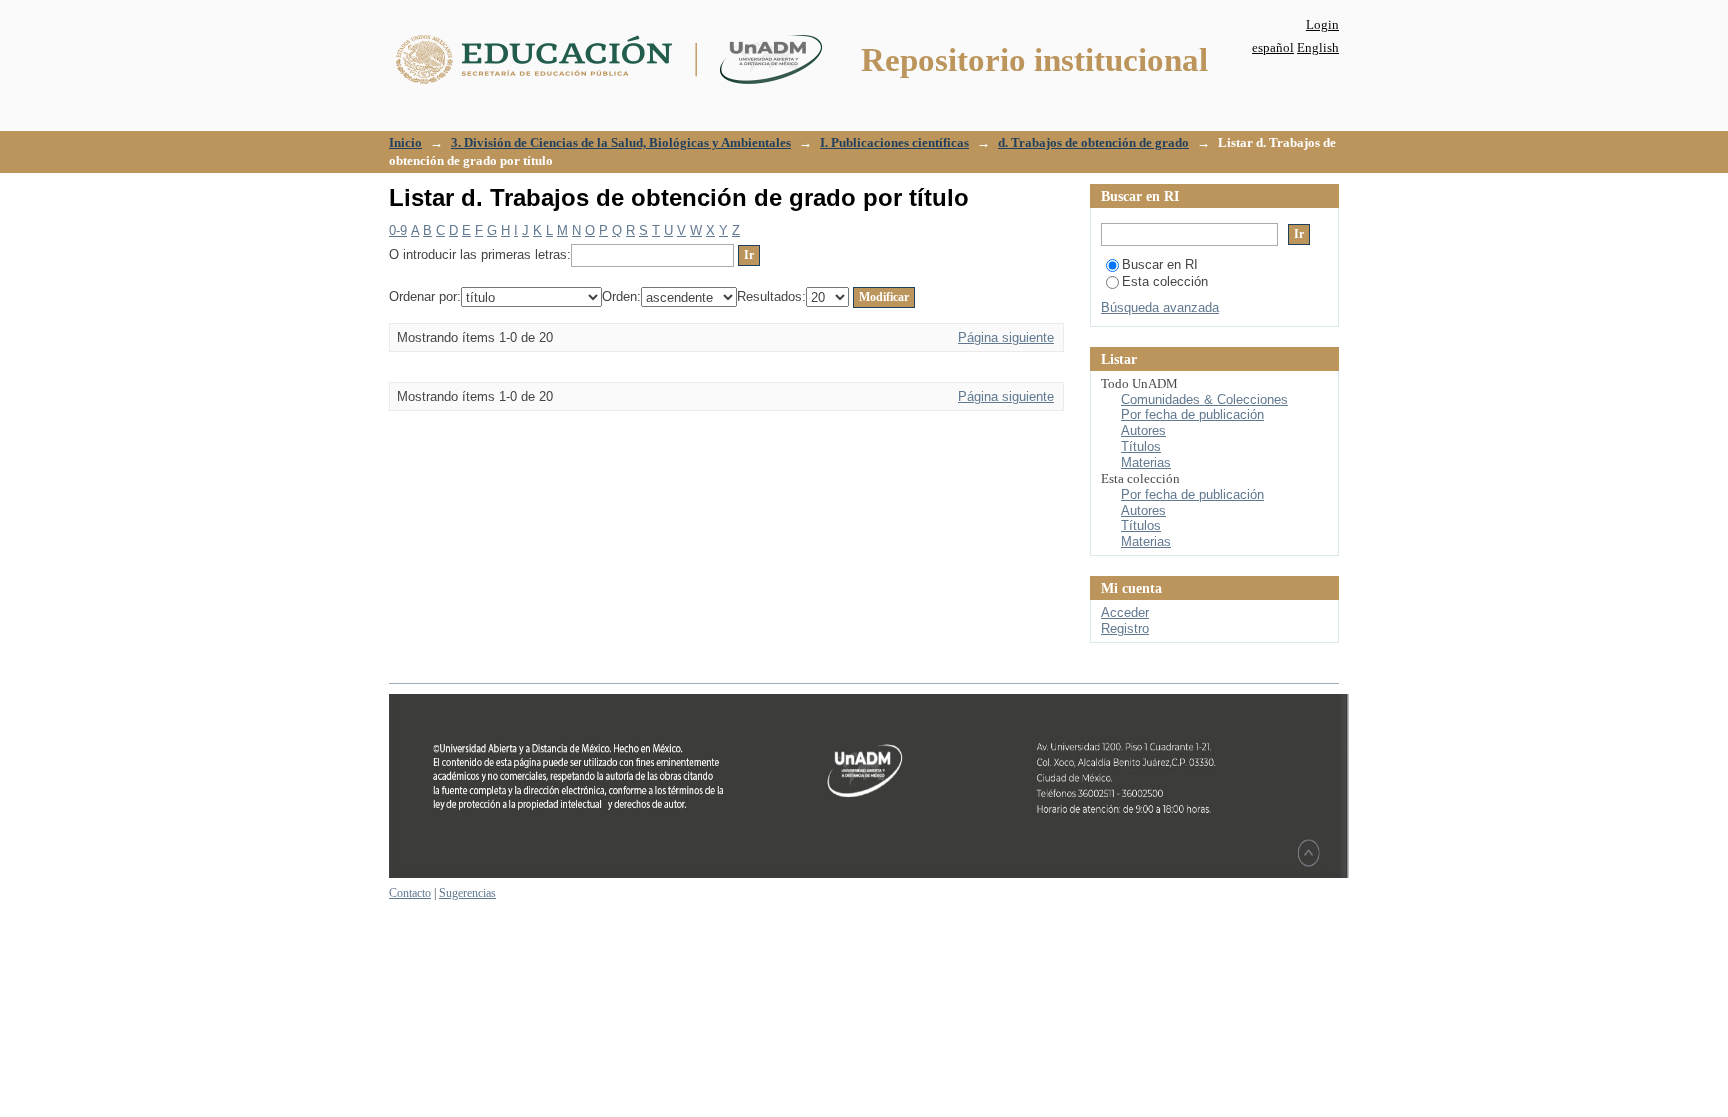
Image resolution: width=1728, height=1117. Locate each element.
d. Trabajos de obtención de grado (1093, 142)
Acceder (1125, 612)
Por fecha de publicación (1192, 414)
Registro (1125, 628)
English (1318, 47)
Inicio (405, 142)
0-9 (398, 230)
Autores (1143, 430)
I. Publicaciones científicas (894, 142)
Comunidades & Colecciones (1204, 399)
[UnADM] (869, 874)
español (1273, 47)
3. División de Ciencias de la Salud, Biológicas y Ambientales (621, 142)
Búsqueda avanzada (1160, 307)
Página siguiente (1006, 337)
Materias (1146, 462)
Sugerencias (467, 893)
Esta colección (1165, 281)
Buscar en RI (1160, 264)
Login (1322, 24)
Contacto (410, 893)
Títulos (1141, 446)
